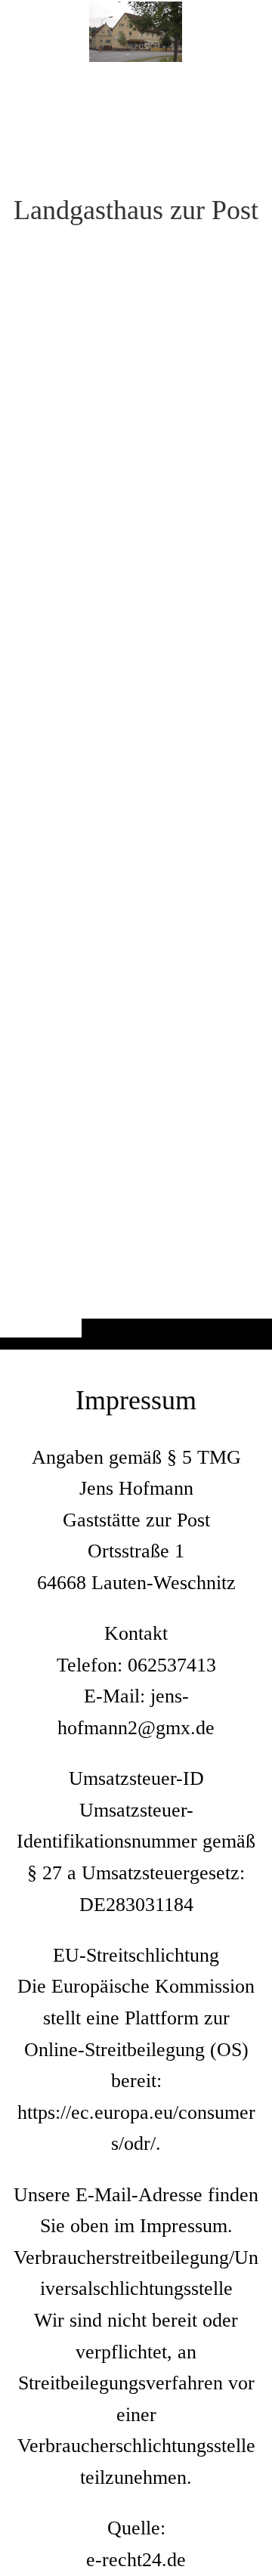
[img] (136, 705)
